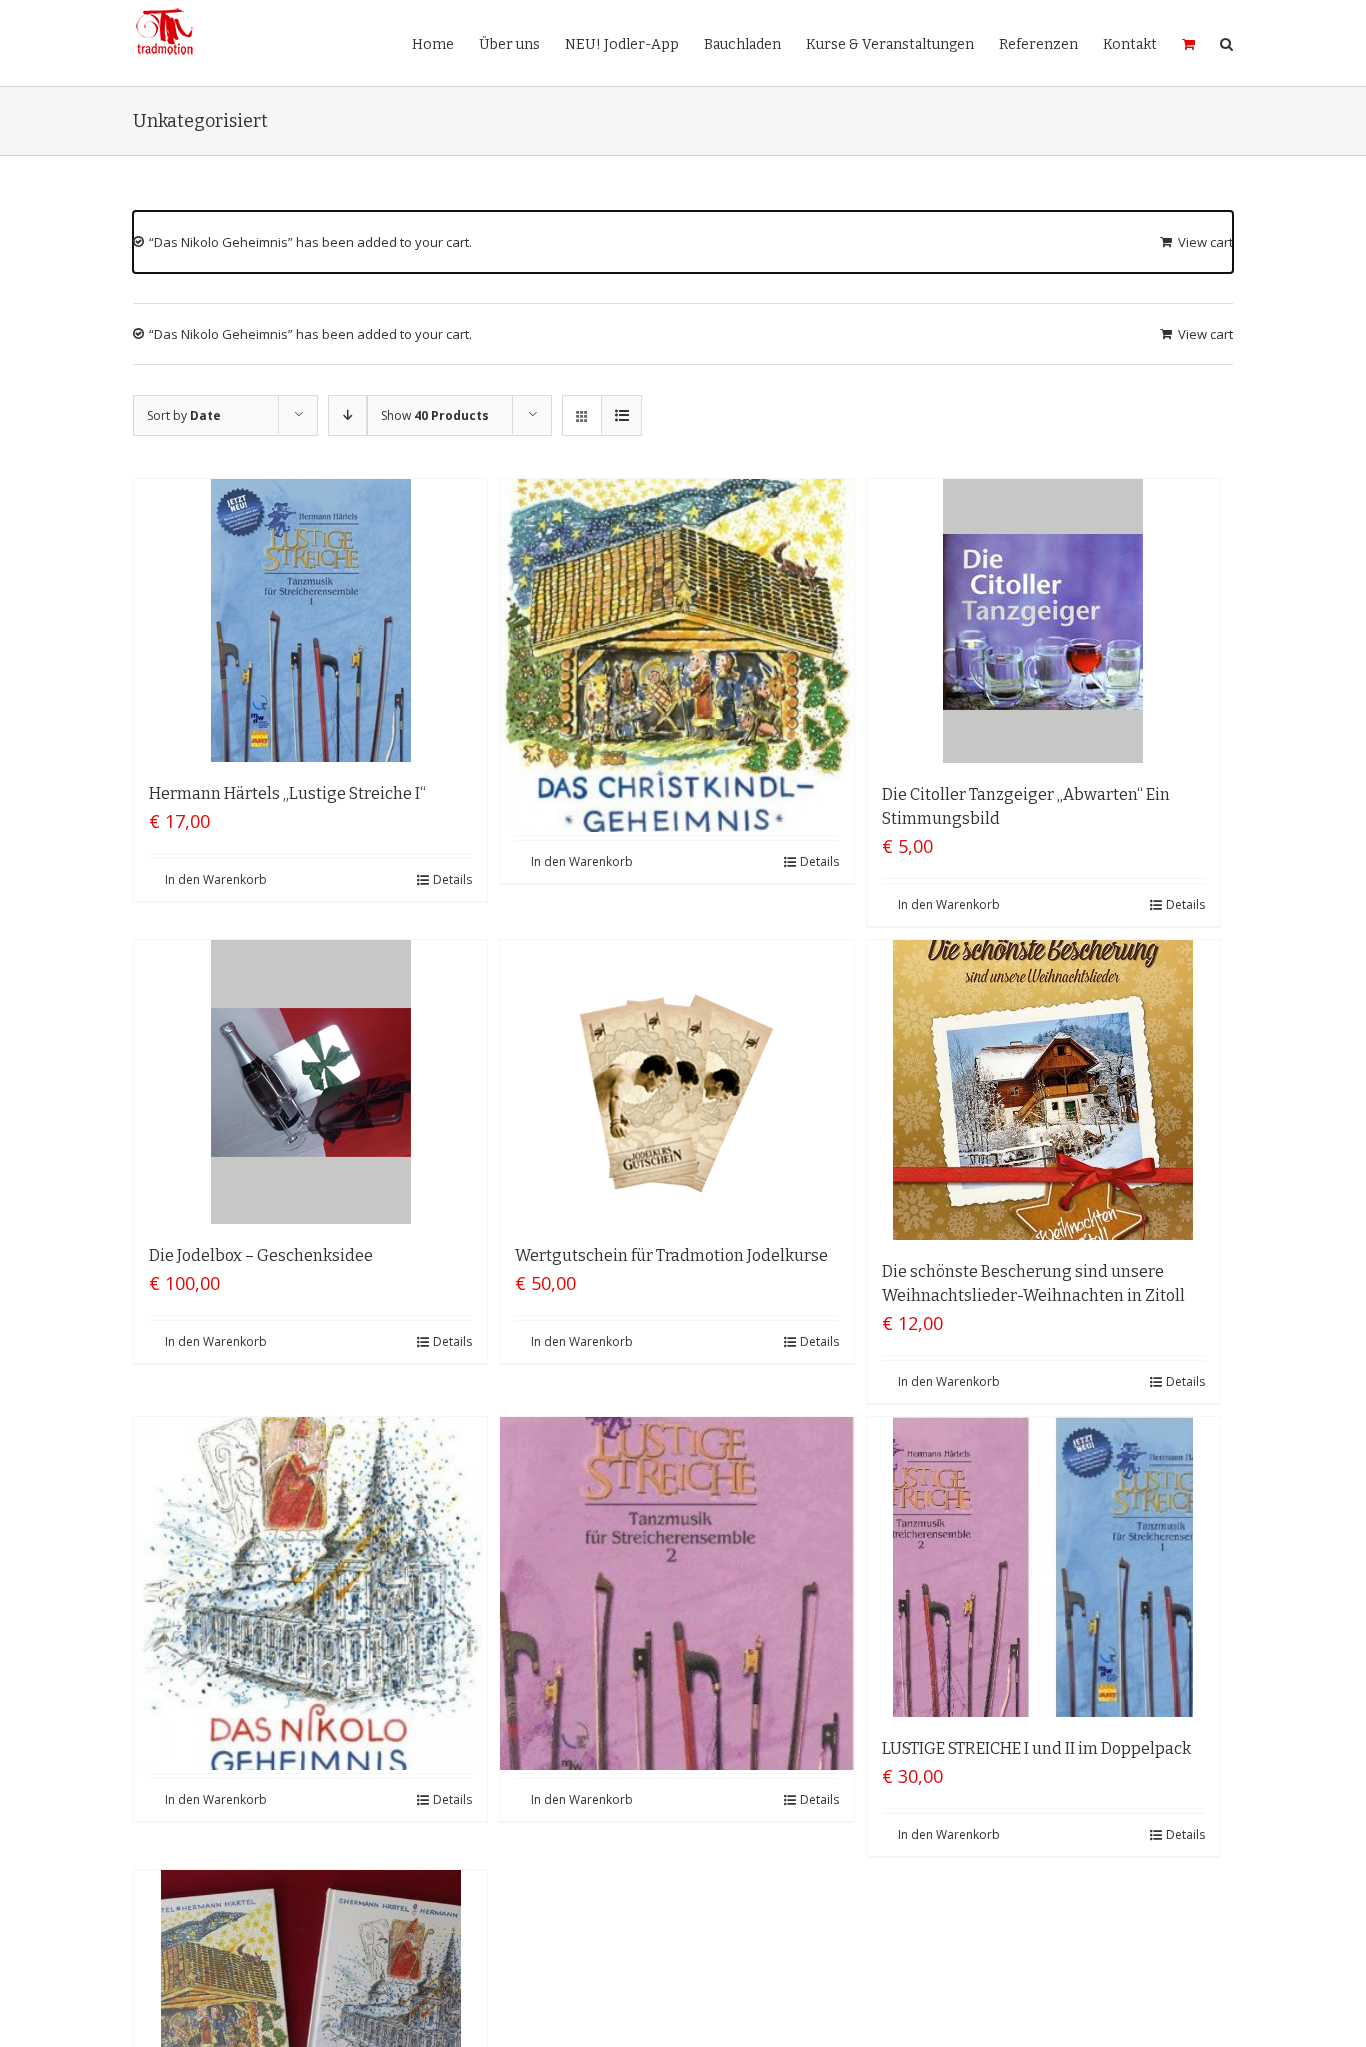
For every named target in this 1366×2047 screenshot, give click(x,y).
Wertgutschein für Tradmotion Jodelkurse (671, 1255)
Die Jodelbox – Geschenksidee (261, 1255)
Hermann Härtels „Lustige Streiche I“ (287, 793)
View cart (1205, 242)
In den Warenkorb (216, 879)
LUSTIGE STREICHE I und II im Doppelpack (1036, 1748)
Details (452, 879)
